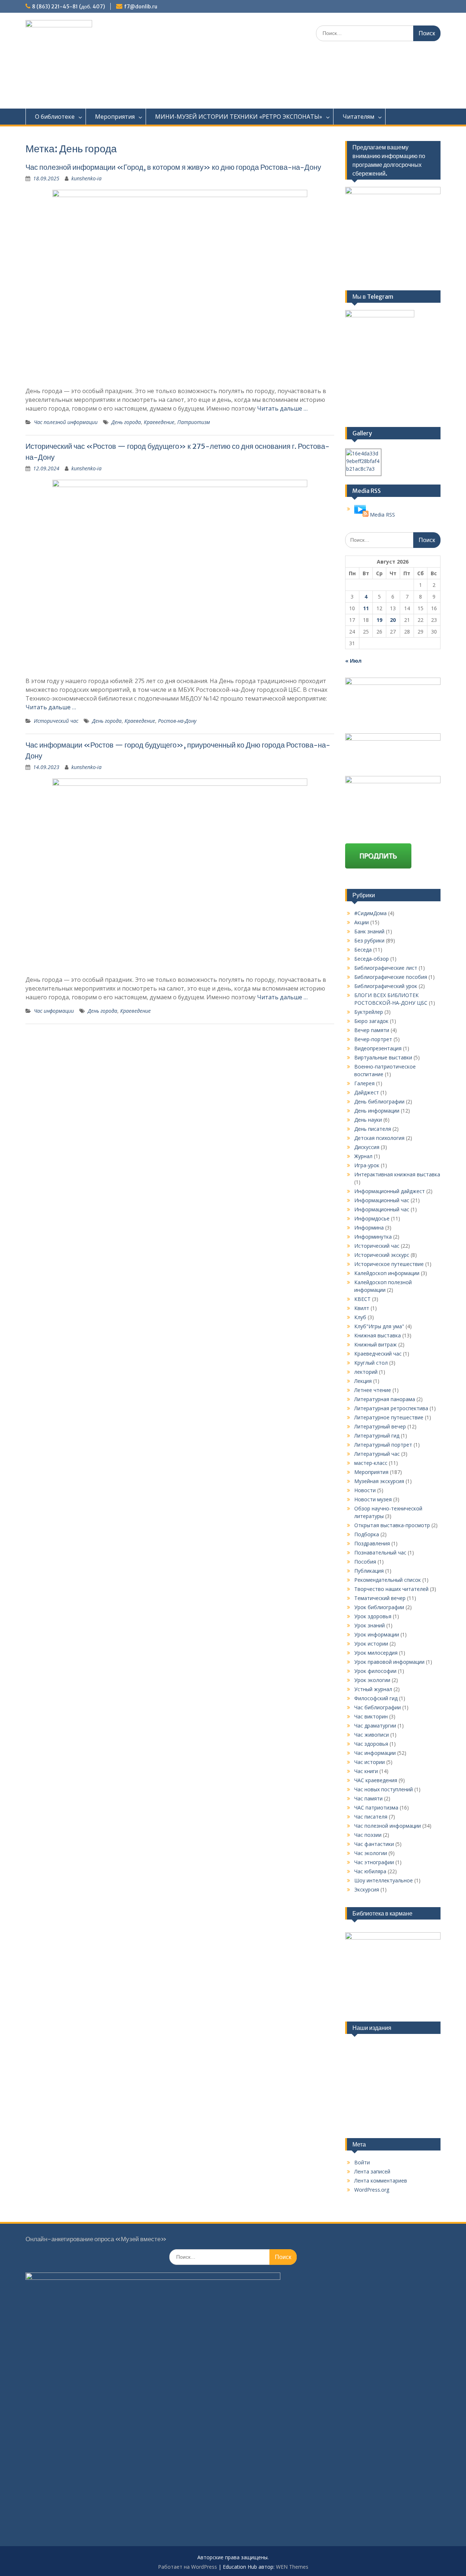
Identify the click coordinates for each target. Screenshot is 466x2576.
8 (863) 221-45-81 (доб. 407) (68, 7)
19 (379, 620)
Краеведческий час (378, 1354)
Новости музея (373, 1499)
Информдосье (372, 1218)
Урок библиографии (379, 1607)
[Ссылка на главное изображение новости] (361, 515)
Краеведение (159, 422)
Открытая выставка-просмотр (392, 1525)
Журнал (363, 1156)
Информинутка (373, 1237)
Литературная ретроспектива (391, 1408)
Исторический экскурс (382, 1255)
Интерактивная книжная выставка (397, 1174)
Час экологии (371, 1853)
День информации (377, 1111)
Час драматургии (375, 1726)
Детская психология (379, 1138)
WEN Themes (292, 2567)
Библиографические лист (386, 968)
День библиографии (379, 1101)
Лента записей (372, 2171)
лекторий (366, 1372)
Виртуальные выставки (383, 1057)
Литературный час (377, 1454)
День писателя (373, 1129)
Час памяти (368, 1798)
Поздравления (372, 1543)
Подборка (367, 1534)
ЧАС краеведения (376, 1780)
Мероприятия (115, 117)
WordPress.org (372, 2190)
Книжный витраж (376, 1344)
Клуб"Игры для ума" (379, 1326)
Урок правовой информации (389, 1662)
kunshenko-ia (86, 178)
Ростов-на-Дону (177, 721)
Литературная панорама (385, 1399)
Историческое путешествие (389, 1264)
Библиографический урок (386, 986)
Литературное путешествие (389, 1417)
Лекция (363, 1381)
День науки (368, 1120)
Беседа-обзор (372, 959)
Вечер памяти (372, 1030)
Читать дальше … (282, 408)
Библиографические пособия (391, 977)
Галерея (364, 1083)
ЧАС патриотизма (376, 1807)
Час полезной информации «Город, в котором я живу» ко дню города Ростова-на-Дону (173, 167)
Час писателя (371, 1817)
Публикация (369, 1571)
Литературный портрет (383, 1445)
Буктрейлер (369, 1012)
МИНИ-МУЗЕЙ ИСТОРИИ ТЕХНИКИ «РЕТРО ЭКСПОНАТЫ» (239, 117)
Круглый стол (371, 1363)
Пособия (365, 1562)
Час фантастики (374, 1844)
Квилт (362, 1308)
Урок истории (371, 1644)
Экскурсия (367, 1889)
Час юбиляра (370, 1871)
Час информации (54, 1011)
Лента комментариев (381, 2181)
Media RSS (382, 515)
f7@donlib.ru (141, 7)
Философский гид (376, 1698)
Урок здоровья (373, 1616)
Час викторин (371, 1716)
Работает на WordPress (187, 2567)
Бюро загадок (371, 1021)
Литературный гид (377, 1436)
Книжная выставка (378, 1335)
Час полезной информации (66, 422)
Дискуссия (367, 1147)
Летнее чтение (373, 1390)
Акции (362, 922)
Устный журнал (373, 1689)
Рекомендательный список (388, 1580)
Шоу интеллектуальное (384, 1880)
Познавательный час (380, 1552)
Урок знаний (370, 1625)
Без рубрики (369, 940)
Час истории (370, 1762)
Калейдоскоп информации (387, 1273)
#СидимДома (370, 913)
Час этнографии (374, 1862)
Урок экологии (372, 1680)
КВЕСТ (362, 1299)
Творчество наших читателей (391, 1589)
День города (126, 422)
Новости (365, 1490)
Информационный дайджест (390, 1191)
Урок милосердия (376, 1653)
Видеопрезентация (378, 1048)
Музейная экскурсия (379, 1481)
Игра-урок (367, 1165)
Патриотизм (194, 422)
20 (393, 620)
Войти (362, 2162)
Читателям (358, 117)
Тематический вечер (380, 1598)
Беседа (363, 950)
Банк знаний (369, 931)
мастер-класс (371, 1463)
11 (366, 608)
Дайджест (367, 1092)
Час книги (366, 1771)
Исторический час (56, 721)
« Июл (353, 661)
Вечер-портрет (373, 1039)
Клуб (360, 1317)
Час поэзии (368, 1835)
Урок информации (377, 1634)
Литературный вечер (380, 1426)
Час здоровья (371, 1744)
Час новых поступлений (384, 1789)
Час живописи (372, 1735)
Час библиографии (378, 1707)
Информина (369, 1228)
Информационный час (382, 1200)
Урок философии (375, 1671)
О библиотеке (55, 117)
